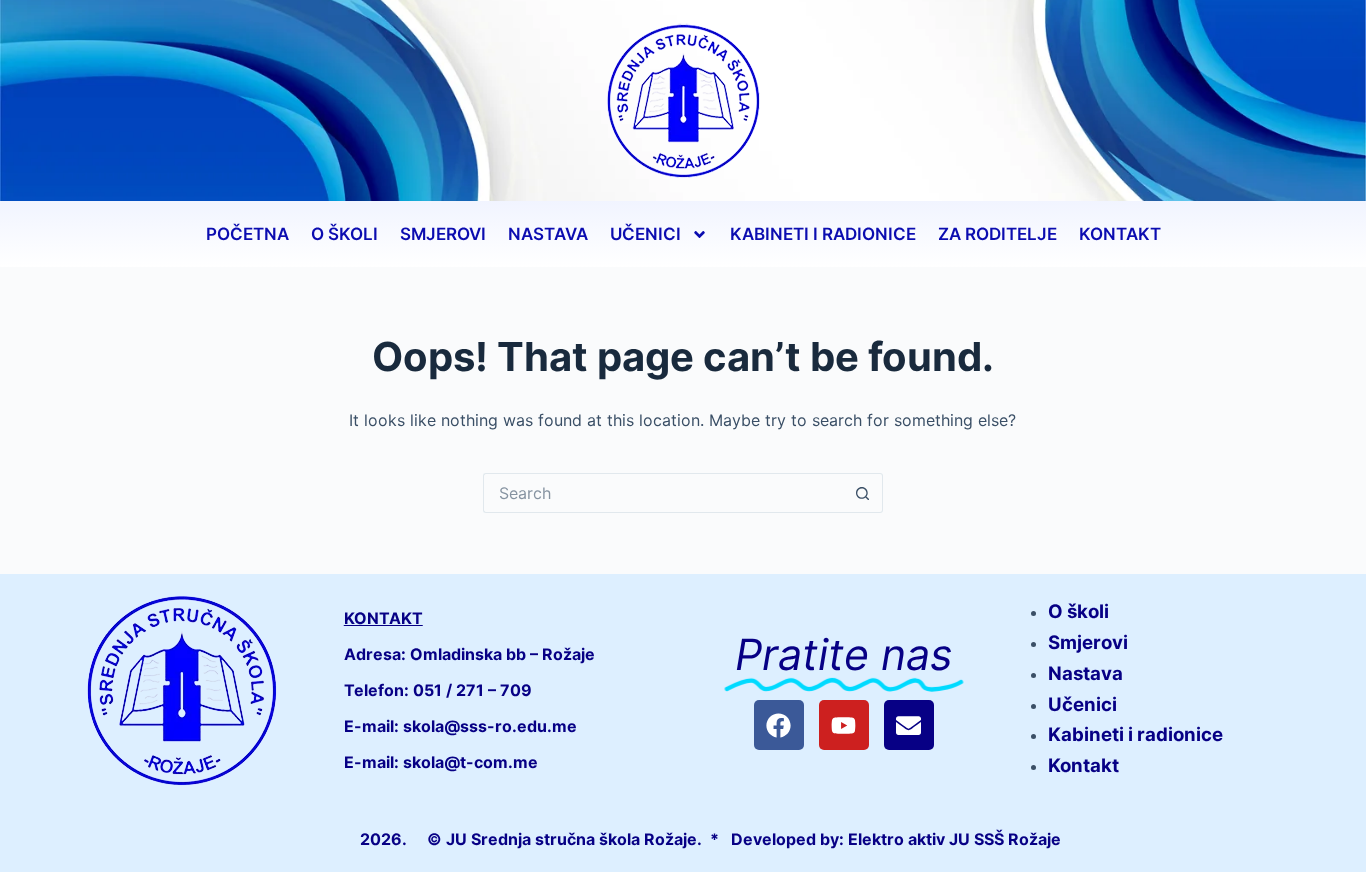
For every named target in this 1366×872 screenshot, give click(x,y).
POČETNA (247, 234)
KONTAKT (1120, 234)
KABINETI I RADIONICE (823, 234)
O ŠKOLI (344, 234)
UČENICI (645, 234)
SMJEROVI (443, 234)
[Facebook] (779, 725)
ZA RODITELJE (997, 234)
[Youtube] (844, 725)
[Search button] (863, 493)
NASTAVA (548, 234)
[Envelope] (909, 725)
